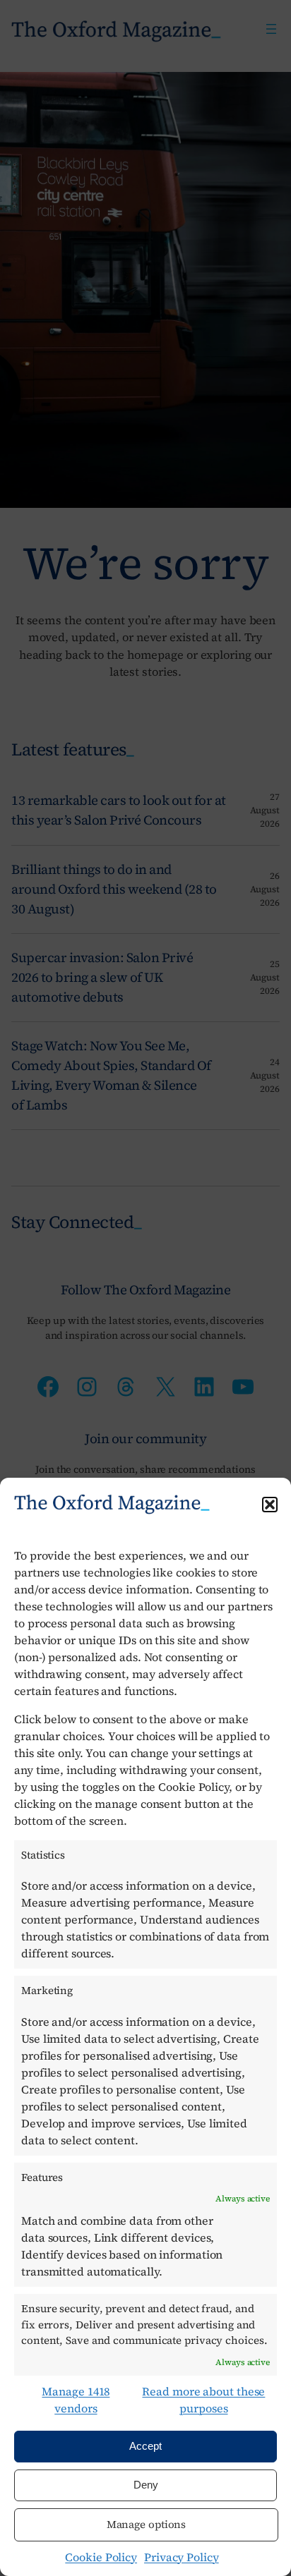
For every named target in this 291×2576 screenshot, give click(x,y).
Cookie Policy (101, 2557)
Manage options (147, 2524)
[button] (270, 1505)
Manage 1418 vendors (76, 2400)
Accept (145, 2446)
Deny (146, 2485)
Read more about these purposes (203, 2400)
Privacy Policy (182, 2557)
